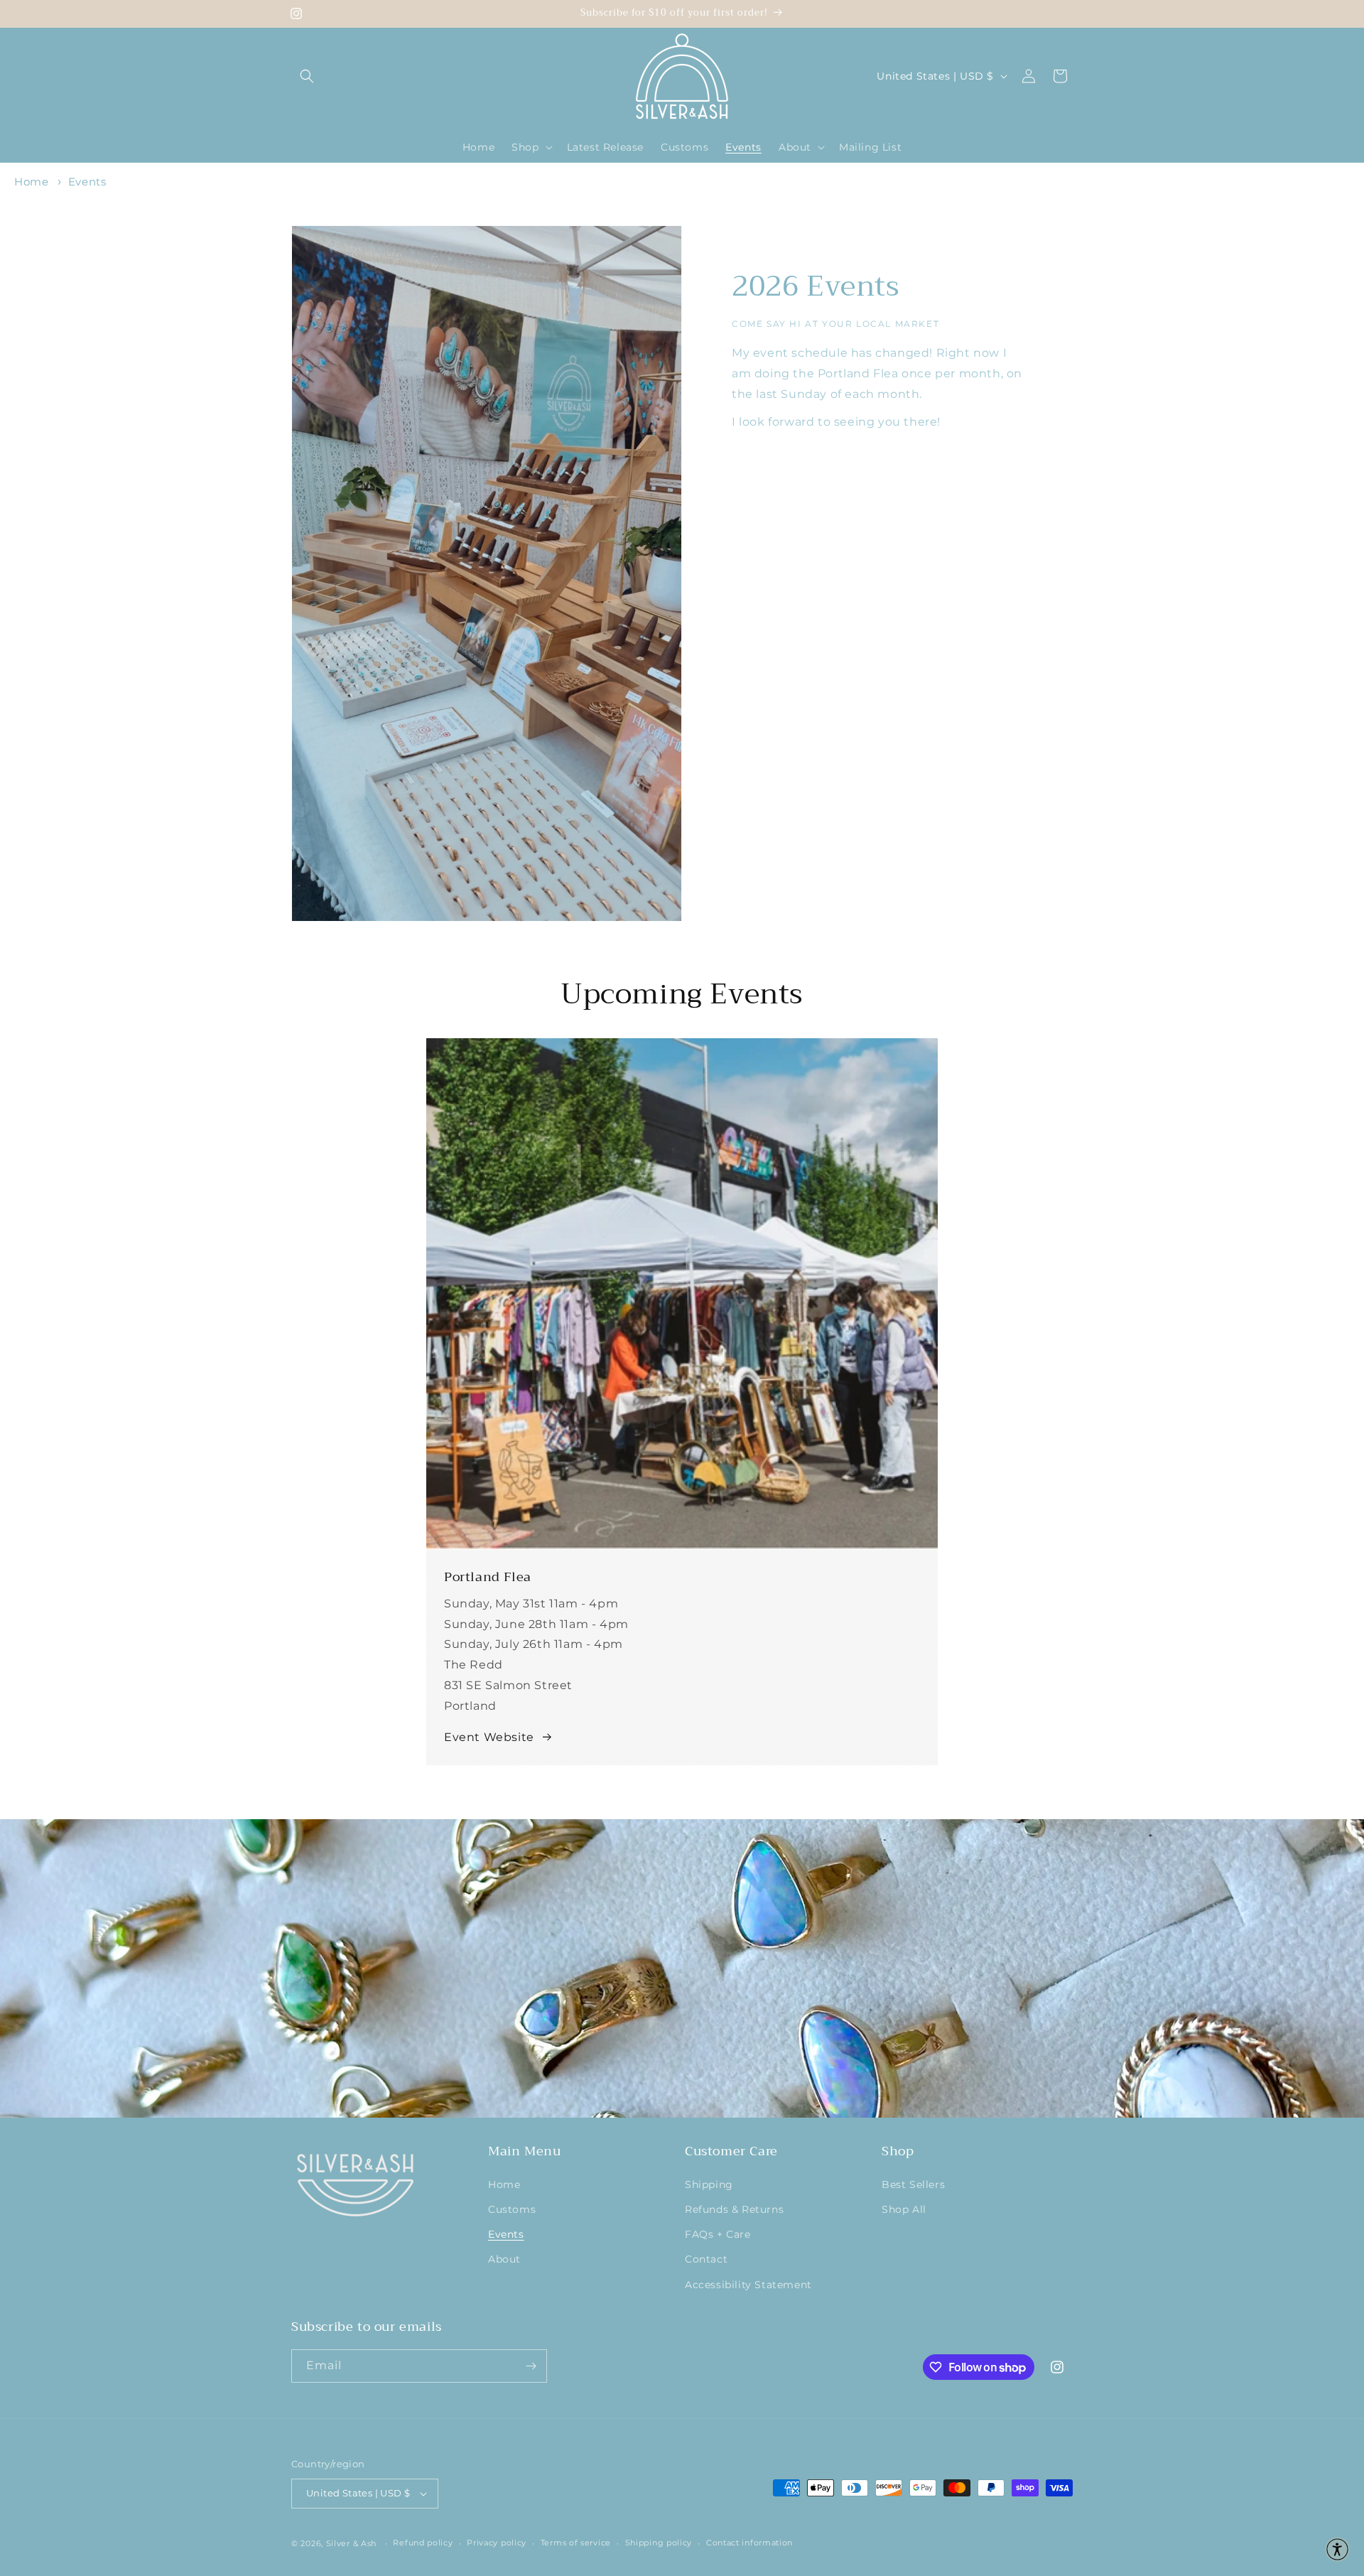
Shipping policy (659, 2543)
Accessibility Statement (748, 2285)
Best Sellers (913, 2184)
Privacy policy (497, 2543)
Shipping (709, 2184)
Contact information (749, 2543)
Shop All (904, 2209)
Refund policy (423, 2543)
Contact (706, 2259)
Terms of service (576, 2543)
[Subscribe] (531, 2366)
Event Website (489, 1737)
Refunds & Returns (734, 2209)
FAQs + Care (718, 2234)
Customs (512, 2209)
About (504, 2259)
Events (87, 182)
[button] (307, 76)
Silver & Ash (351, 2543)
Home (31, 182)
